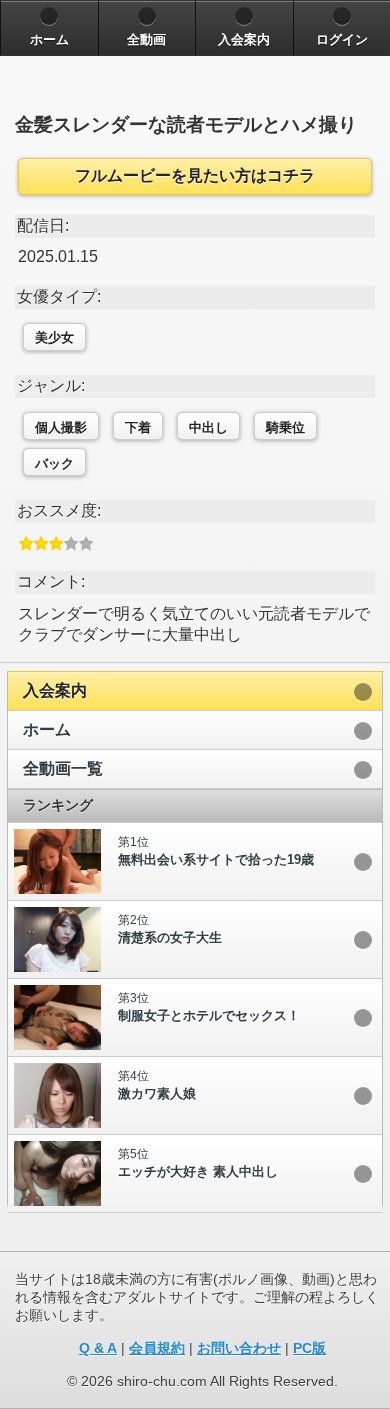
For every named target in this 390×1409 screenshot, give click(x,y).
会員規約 (157, 1348)
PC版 (309, 1348)
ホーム (47, 729)
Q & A (98, 1348)
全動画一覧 (63, 768)
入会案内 (55, 690)
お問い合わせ (239, 1348)
